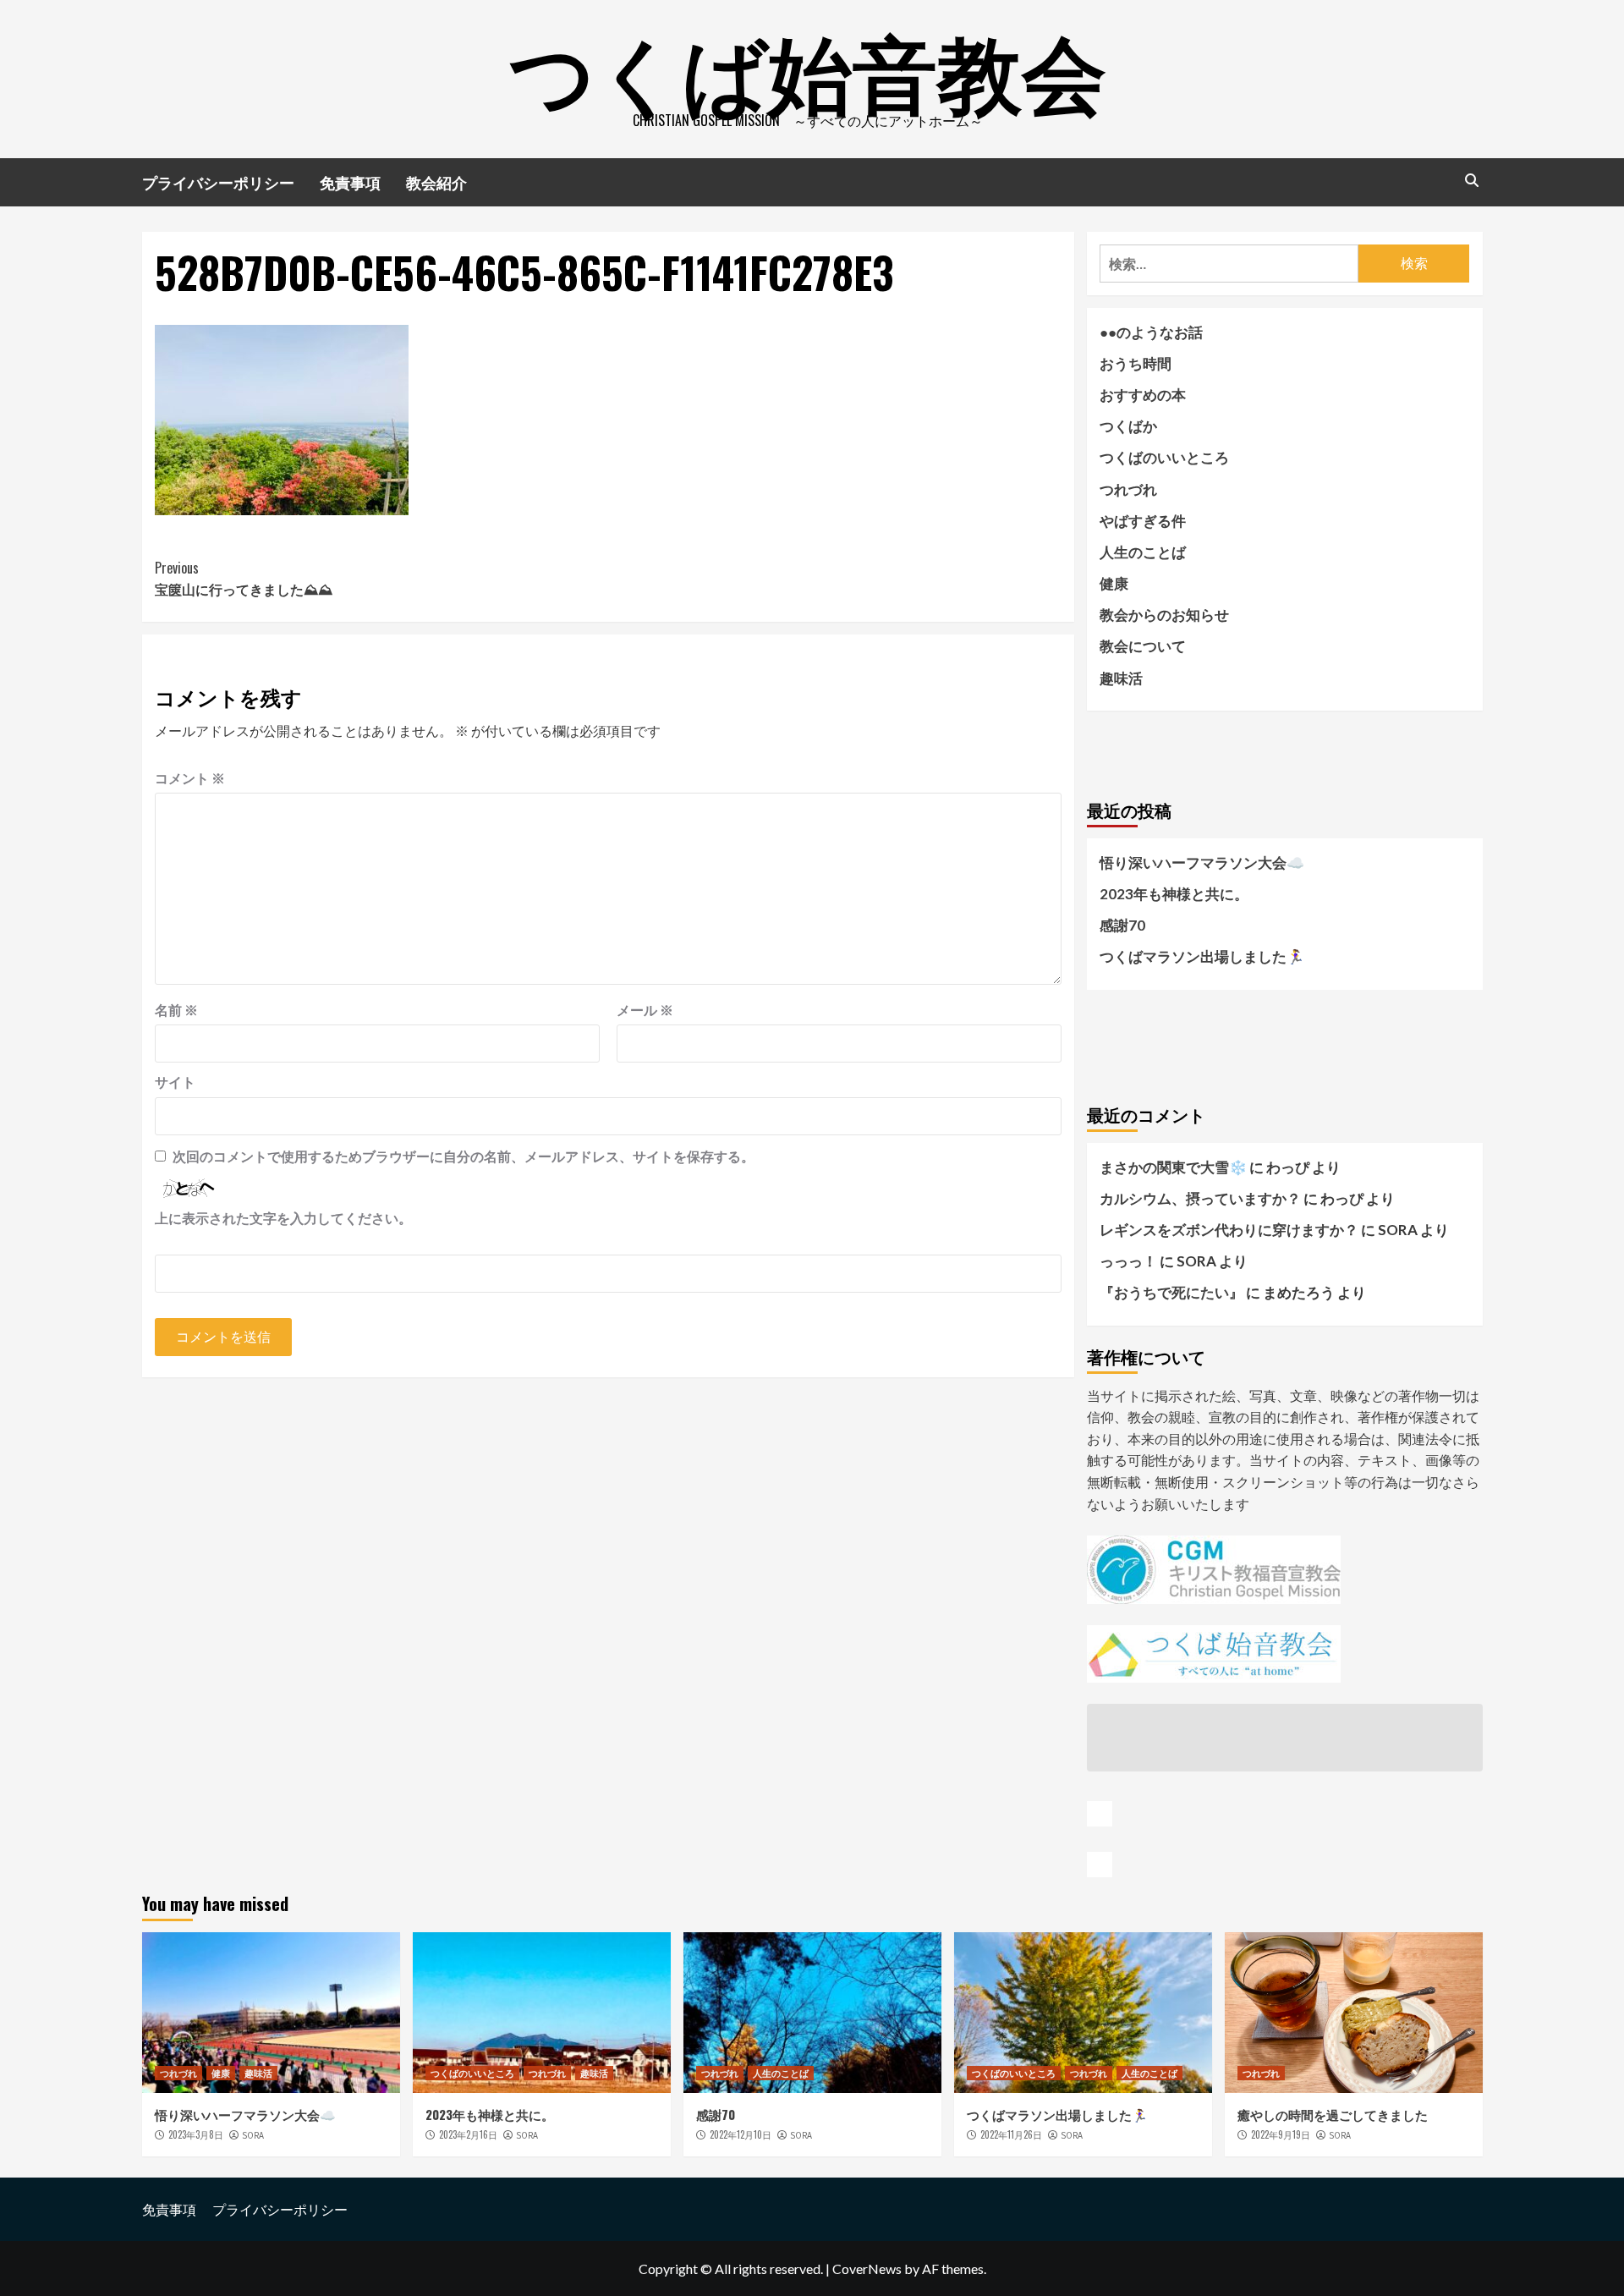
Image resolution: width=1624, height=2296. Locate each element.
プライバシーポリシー (218, 182)
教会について (1143, 646)
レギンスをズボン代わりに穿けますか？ (1229, 1230)
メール (645, 1010)
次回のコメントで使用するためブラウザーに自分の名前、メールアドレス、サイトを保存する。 (464, 1156)
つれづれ (1128, 489)
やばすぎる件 (1143, 521)
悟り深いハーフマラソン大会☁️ (1202, 862)
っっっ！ (1128, 1261)
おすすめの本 (1143, 395)
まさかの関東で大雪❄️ (1173, 1167)
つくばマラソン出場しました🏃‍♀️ (1202, 956)
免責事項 (350, 182)
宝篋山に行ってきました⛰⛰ (244, 579)
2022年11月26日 (1011, 2134)
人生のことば (1143, 552)
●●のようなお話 (1151, 332)
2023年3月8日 (196, 2134)
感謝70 (1122, 925)
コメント (190, 778)
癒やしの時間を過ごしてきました (1333, 2114)
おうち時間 (1136, 363)
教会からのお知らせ (1164, 615)
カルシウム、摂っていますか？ (1200, 1198)
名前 (176, 1010)
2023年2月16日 (468, 2134)
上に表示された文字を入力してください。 (283, 1218)
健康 (1114, 583)
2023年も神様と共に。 (1174, 894)
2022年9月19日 (1281, 2134)
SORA (253, 2135)
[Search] (1472, 179)
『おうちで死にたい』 (1171, 1292)
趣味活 (1121, 678)
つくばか (1128, 426)
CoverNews (867, 2269)
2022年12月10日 (741, 2134)
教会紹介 (436, 182)
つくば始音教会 (808, 68)
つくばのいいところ (1164, 457)
